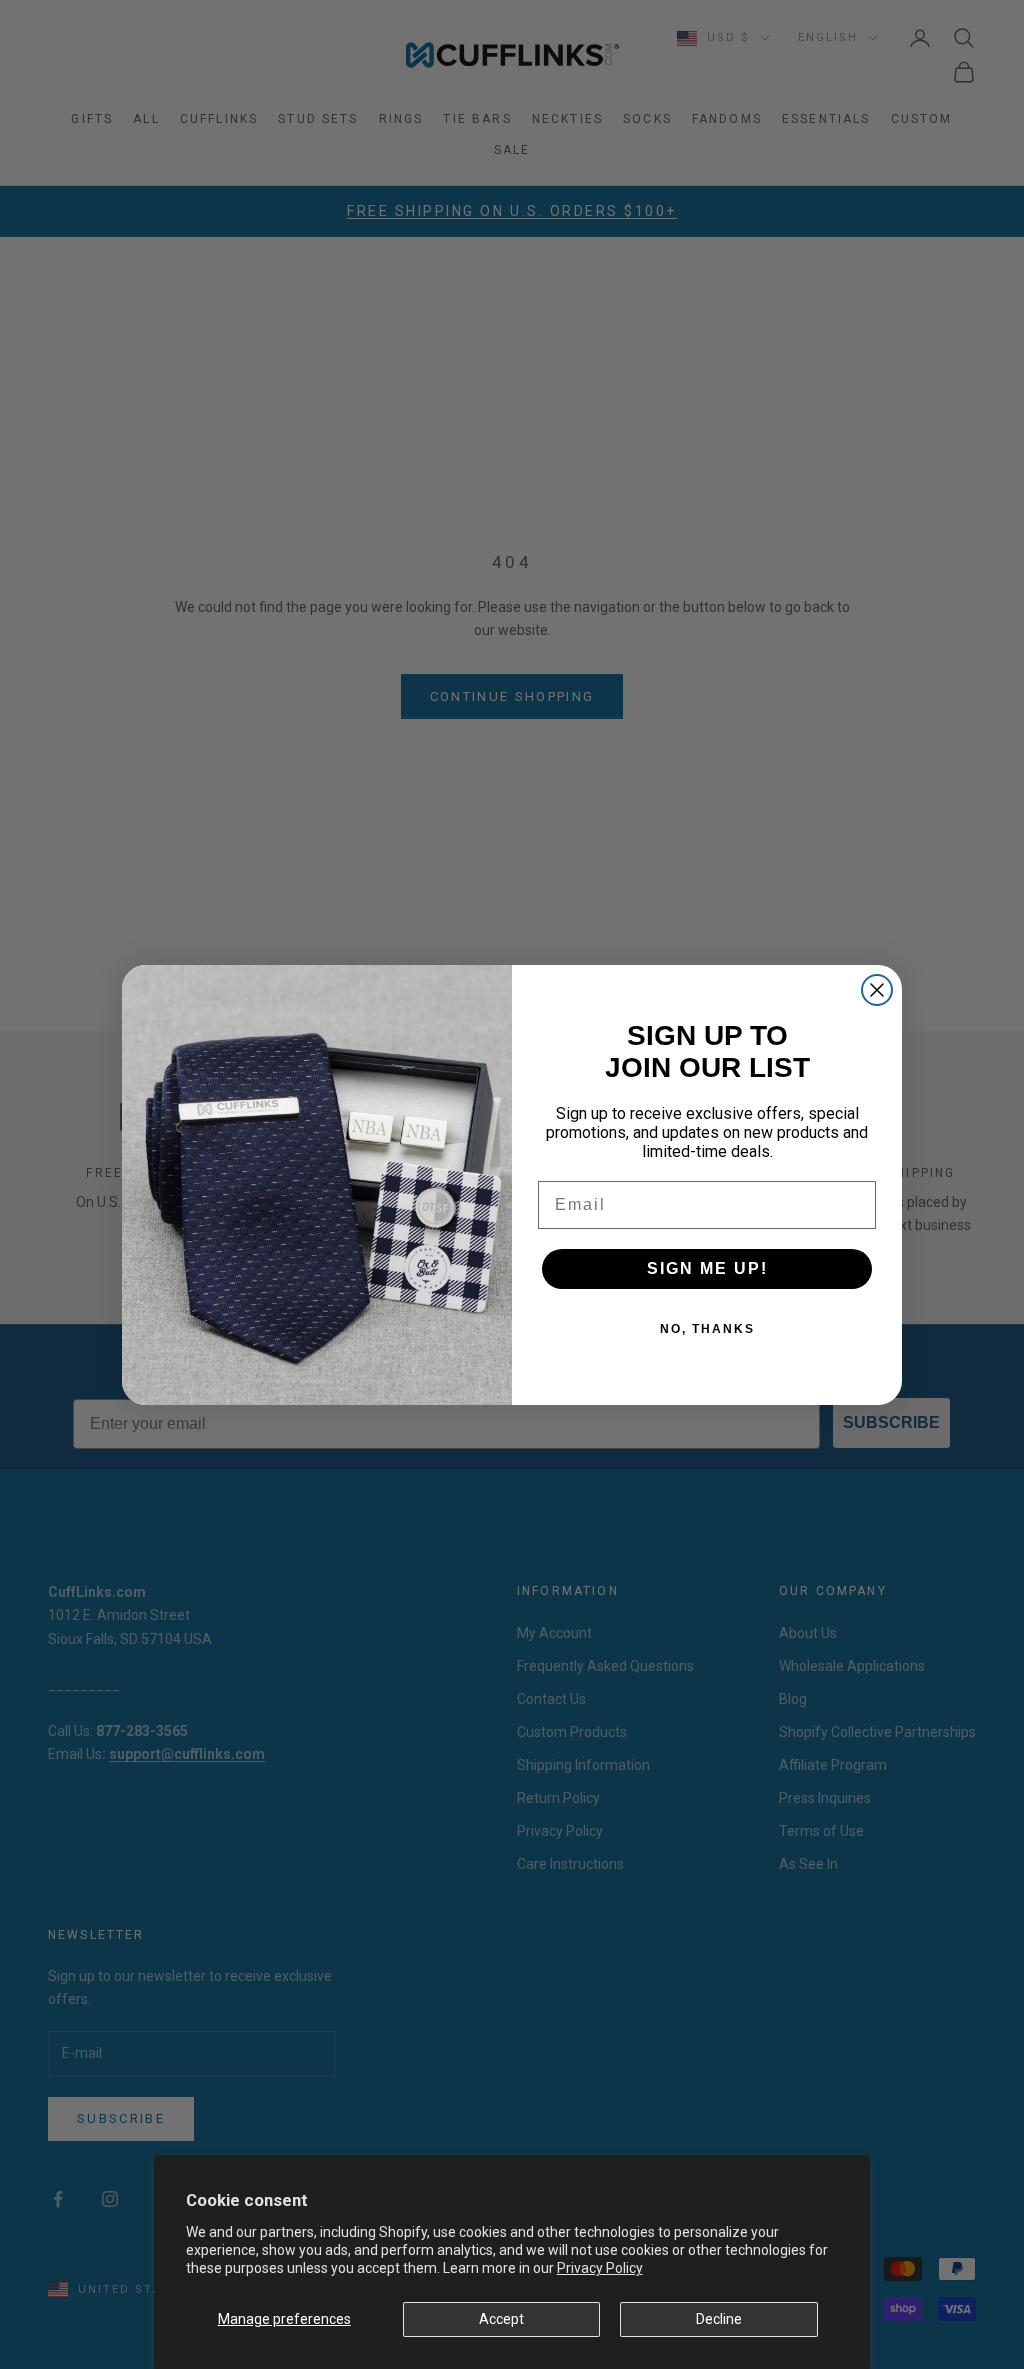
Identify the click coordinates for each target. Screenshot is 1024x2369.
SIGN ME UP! (707, 1268)
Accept (501, 2319)
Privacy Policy (600, 2268)
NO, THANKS (707, 1329)
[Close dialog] (877, 990)
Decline (719, 2319)
